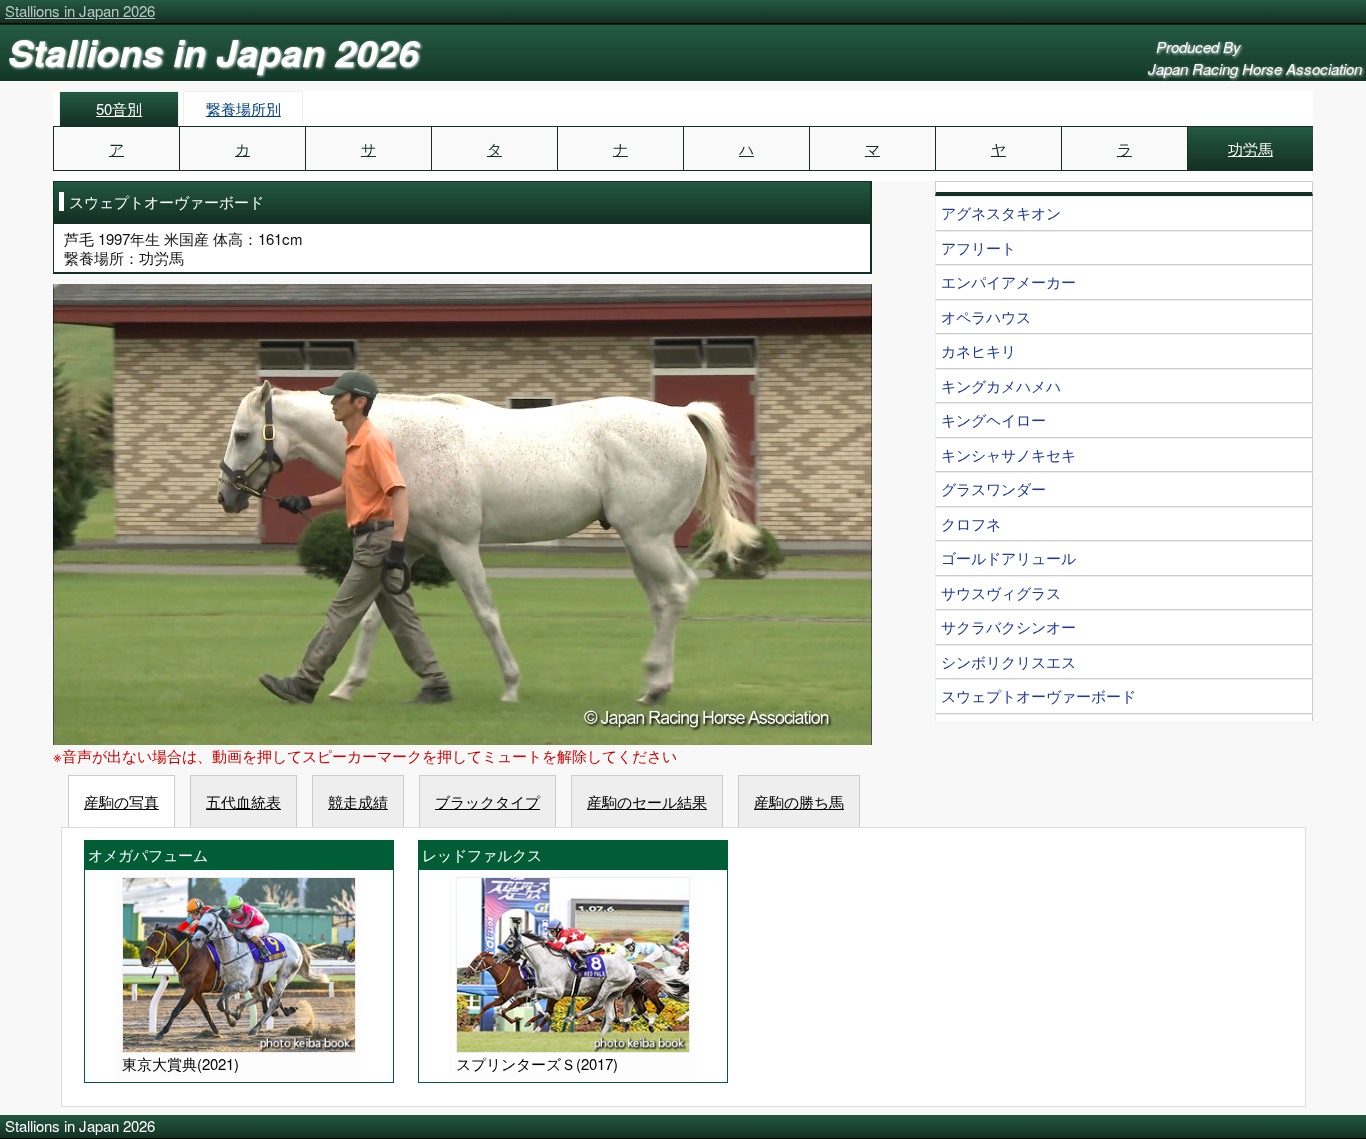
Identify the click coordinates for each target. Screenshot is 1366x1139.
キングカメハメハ (1001, 385)
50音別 (119, 108)
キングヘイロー (993, 419)
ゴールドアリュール (1008, 557)
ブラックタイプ (487, 801)
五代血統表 (243, 801)
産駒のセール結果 (647, 801)
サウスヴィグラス (1001, 592)
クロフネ (971, 523)
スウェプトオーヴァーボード (1038, 695)
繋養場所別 (243, 108)
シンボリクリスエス (1008, 661)
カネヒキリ (978, 350)
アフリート (978, 247)
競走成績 (358, 801)
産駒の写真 (121, 801)
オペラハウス (986, 316)
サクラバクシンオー (1008, 626)
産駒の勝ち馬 (799, 801)
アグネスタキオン (1001, 212)
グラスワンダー (993, 488)
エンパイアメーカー (1008, 281)
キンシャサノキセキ (1008, 454)
